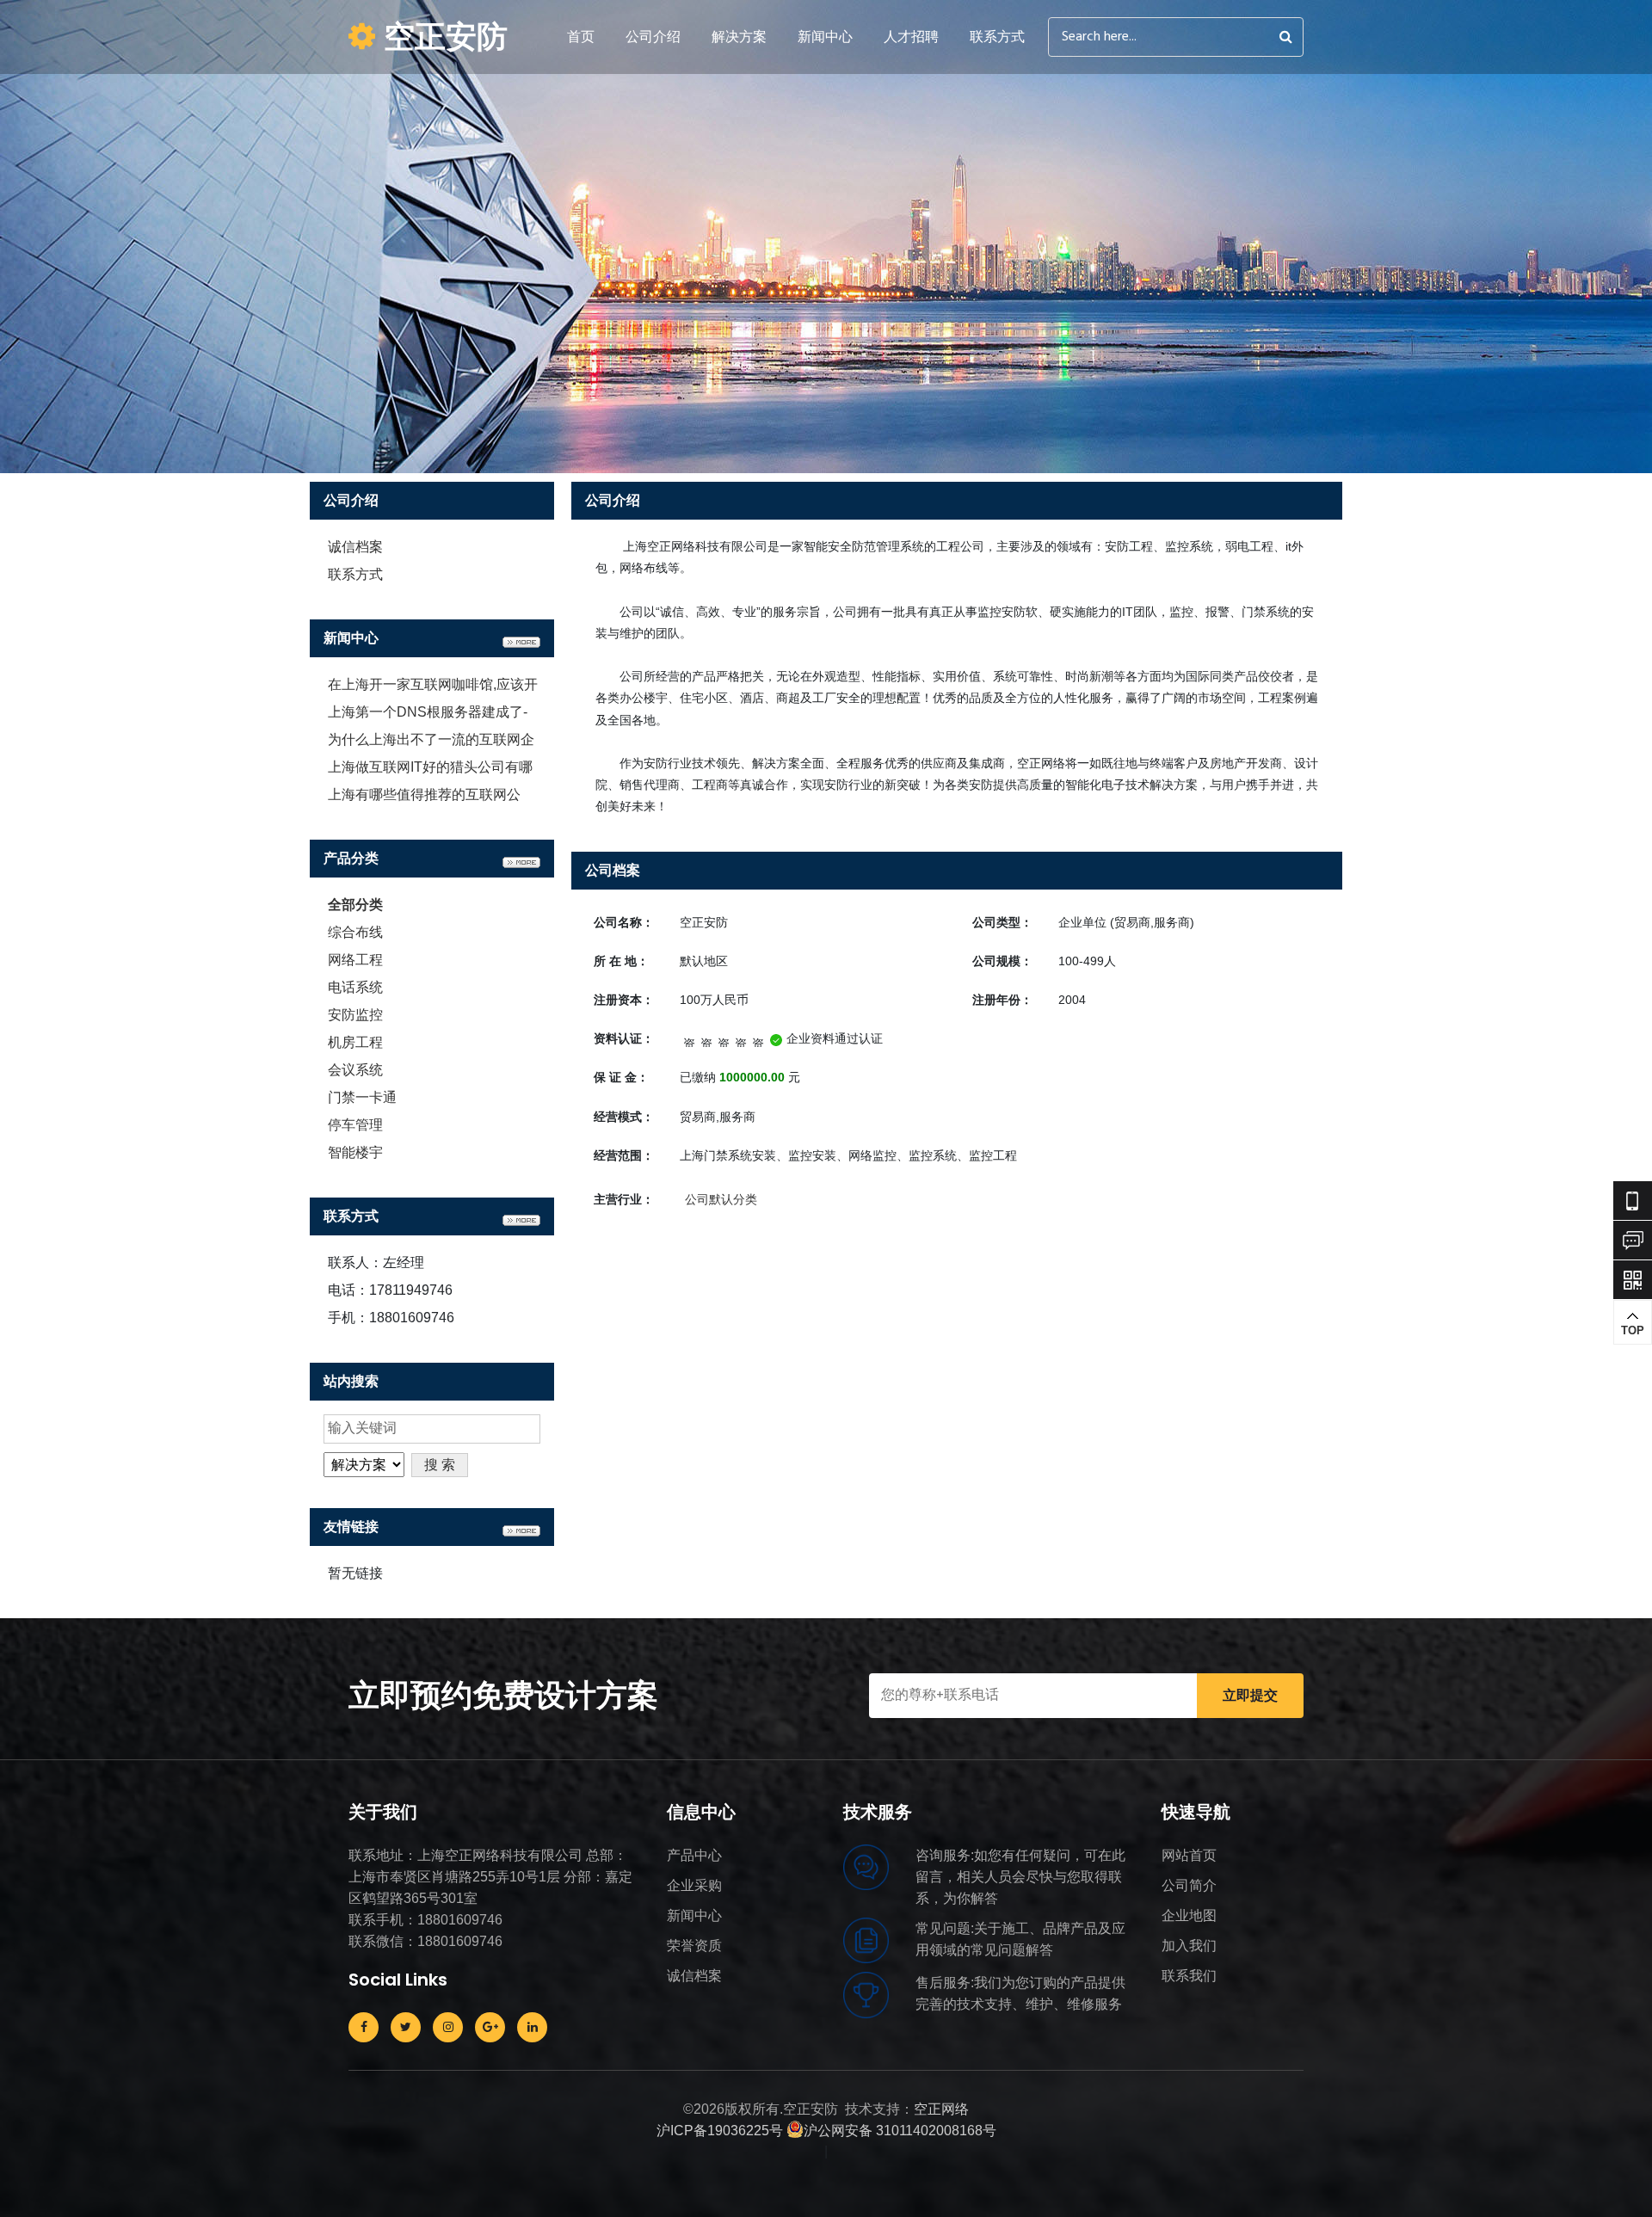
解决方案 (739, 37)
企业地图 (1189, 1915)
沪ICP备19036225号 (720, 2131)
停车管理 (355, 1125)
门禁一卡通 (362, 1097)
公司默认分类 (721, 1199)
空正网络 (941, 2109)
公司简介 (1189, 1885)
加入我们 (1189, 1946)
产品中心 (694, 1855)
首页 (581, 37)
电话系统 (355, 987)
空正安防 (441, 37)
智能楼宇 (355, 1152)
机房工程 (355, 1042)
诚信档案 (355, 547)
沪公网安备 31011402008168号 (900, 2131)
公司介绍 (653, 37)
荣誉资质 (694, 1946)
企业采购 (694, 1885)
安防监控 (355, 1015)
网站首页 (1189, 1855)
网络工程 (355, 960)
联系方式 (997, 37)
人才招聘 (911, 37)
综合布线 (355, 932)
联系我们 (1189, 1976)
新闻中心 (825, 37)
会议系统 (355, 1070)
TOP (1633, 1330)
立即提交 (1250, 1695)
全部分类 (355, 905)
